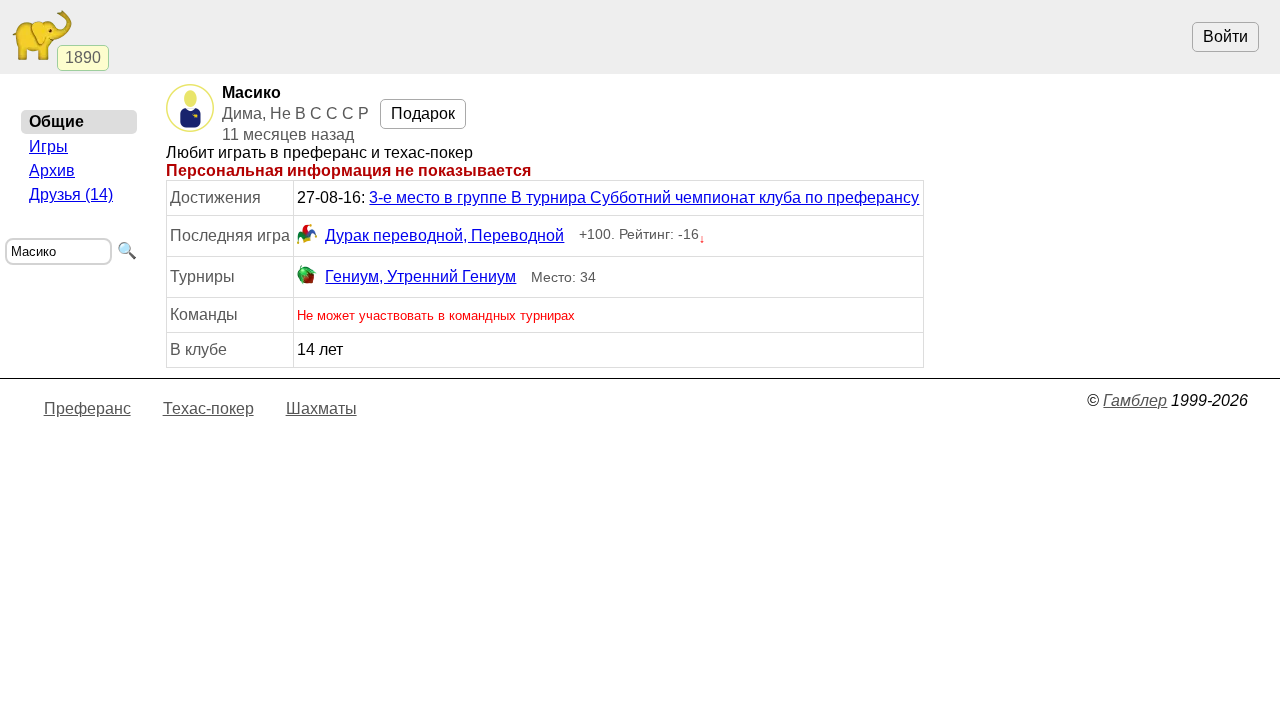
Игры (48, 146)
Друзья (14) (71, 194)
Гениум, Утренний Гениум (420, 276)
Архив (52, 170)
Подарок (423, 113)
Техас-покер (208, 408)
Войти (1225, 36)
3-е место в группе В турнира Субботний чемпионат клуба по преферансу (644, 197)
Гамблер (1135, 400)
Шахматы (321, 408)
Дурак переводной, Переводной (444, 235)
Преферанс (87, 408)
